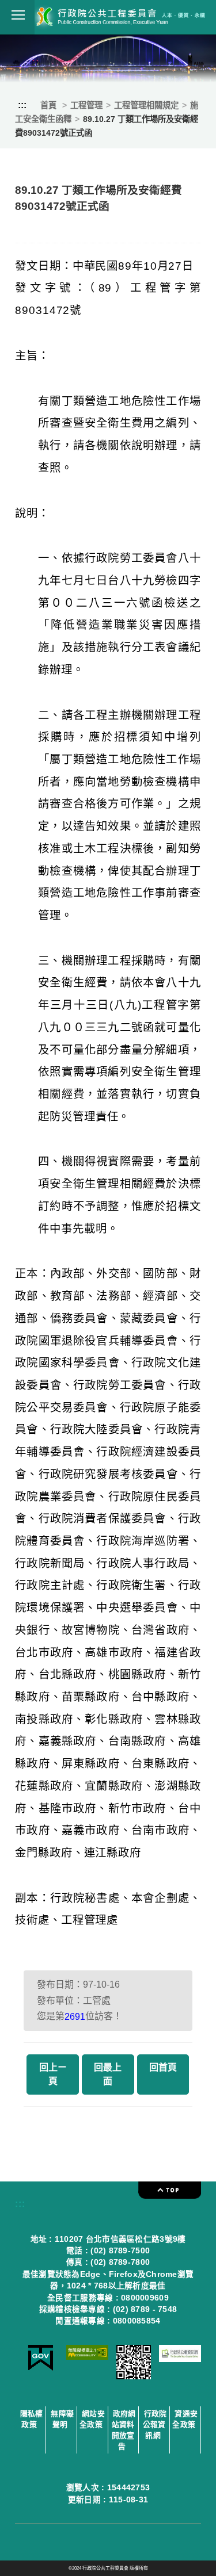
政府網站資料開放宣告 (124, 2430)
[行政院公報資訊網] (180, 2359)
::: (22, 105)
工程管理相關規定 (146, 105)
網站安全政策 (92, 2419)
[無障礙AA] (87, 2357)
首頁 (48, 105)
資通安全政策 (185, 2419)
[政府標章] (41, 2368)
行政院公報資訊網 (155, 2424)
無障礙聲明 (62, 2419)
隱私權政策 (32, 2419)
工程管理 (86, 105)
